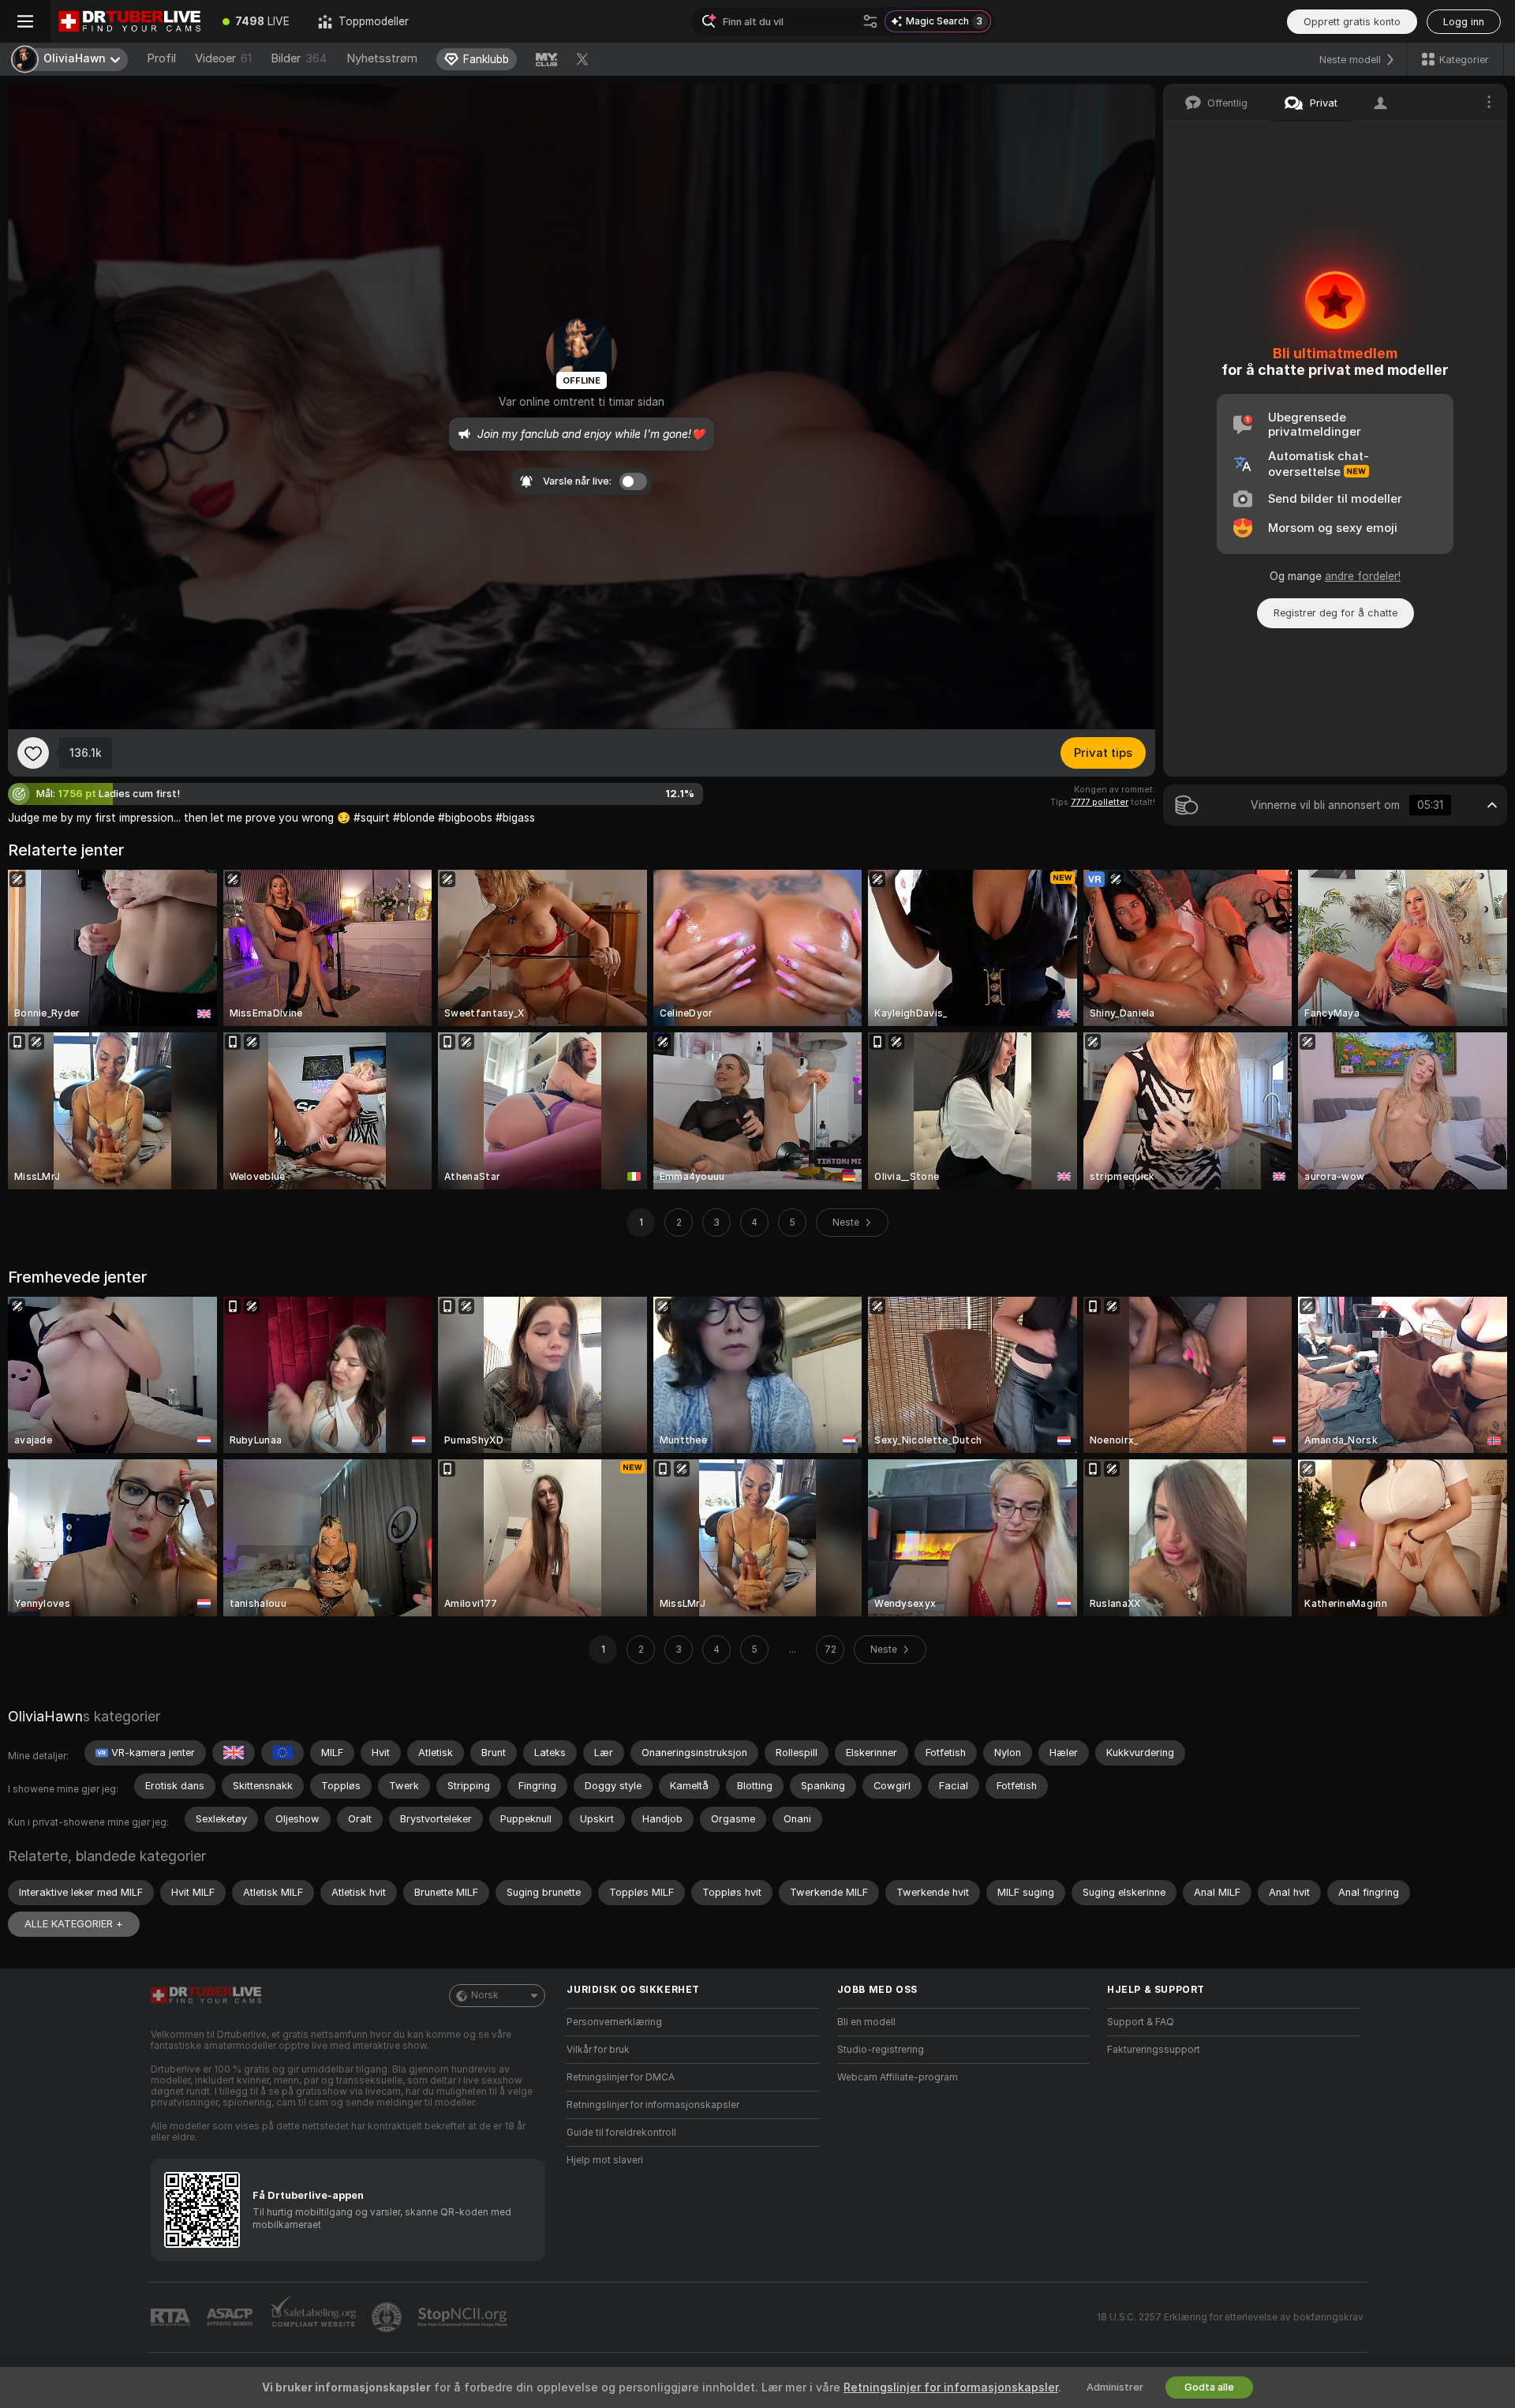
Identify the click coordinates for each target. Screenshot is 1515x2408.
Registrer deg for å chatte (1335, 613)
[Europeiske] (282, 1753)
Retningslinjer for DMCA (621, 2077)
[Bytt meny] (25, 21)
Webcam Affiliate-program (898, 2077)
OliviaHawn (45, 1716)
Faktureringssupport (1154, 2050)
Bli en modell (866, 2022)
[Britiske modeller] (234, 1753)
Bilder (299, 58)
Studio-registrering (881, 2050)
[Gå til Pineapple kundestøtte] (388, 2317)
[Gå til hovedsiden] (129, 21)
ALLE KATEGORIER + (74, 1924)
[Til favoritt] (33, 753)
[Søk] (870, 21)
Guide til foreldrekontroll (621, 2133)
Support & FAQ (1141, 2022)
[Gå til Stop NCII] (464, 2317)
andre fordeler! (1363, 576)
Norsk (485, 1995)
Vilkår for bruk (598, 2050)
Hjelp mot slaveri (605, 2160)
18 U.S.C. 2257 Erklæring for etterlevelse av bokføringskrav (1230, 2317)
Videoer (223, 58)
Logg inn (1464, 22)
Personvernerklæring (614, 2022)
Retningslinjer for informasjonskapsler (653, 2105)
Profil (161, 58)
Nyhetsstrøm (382, 58)
